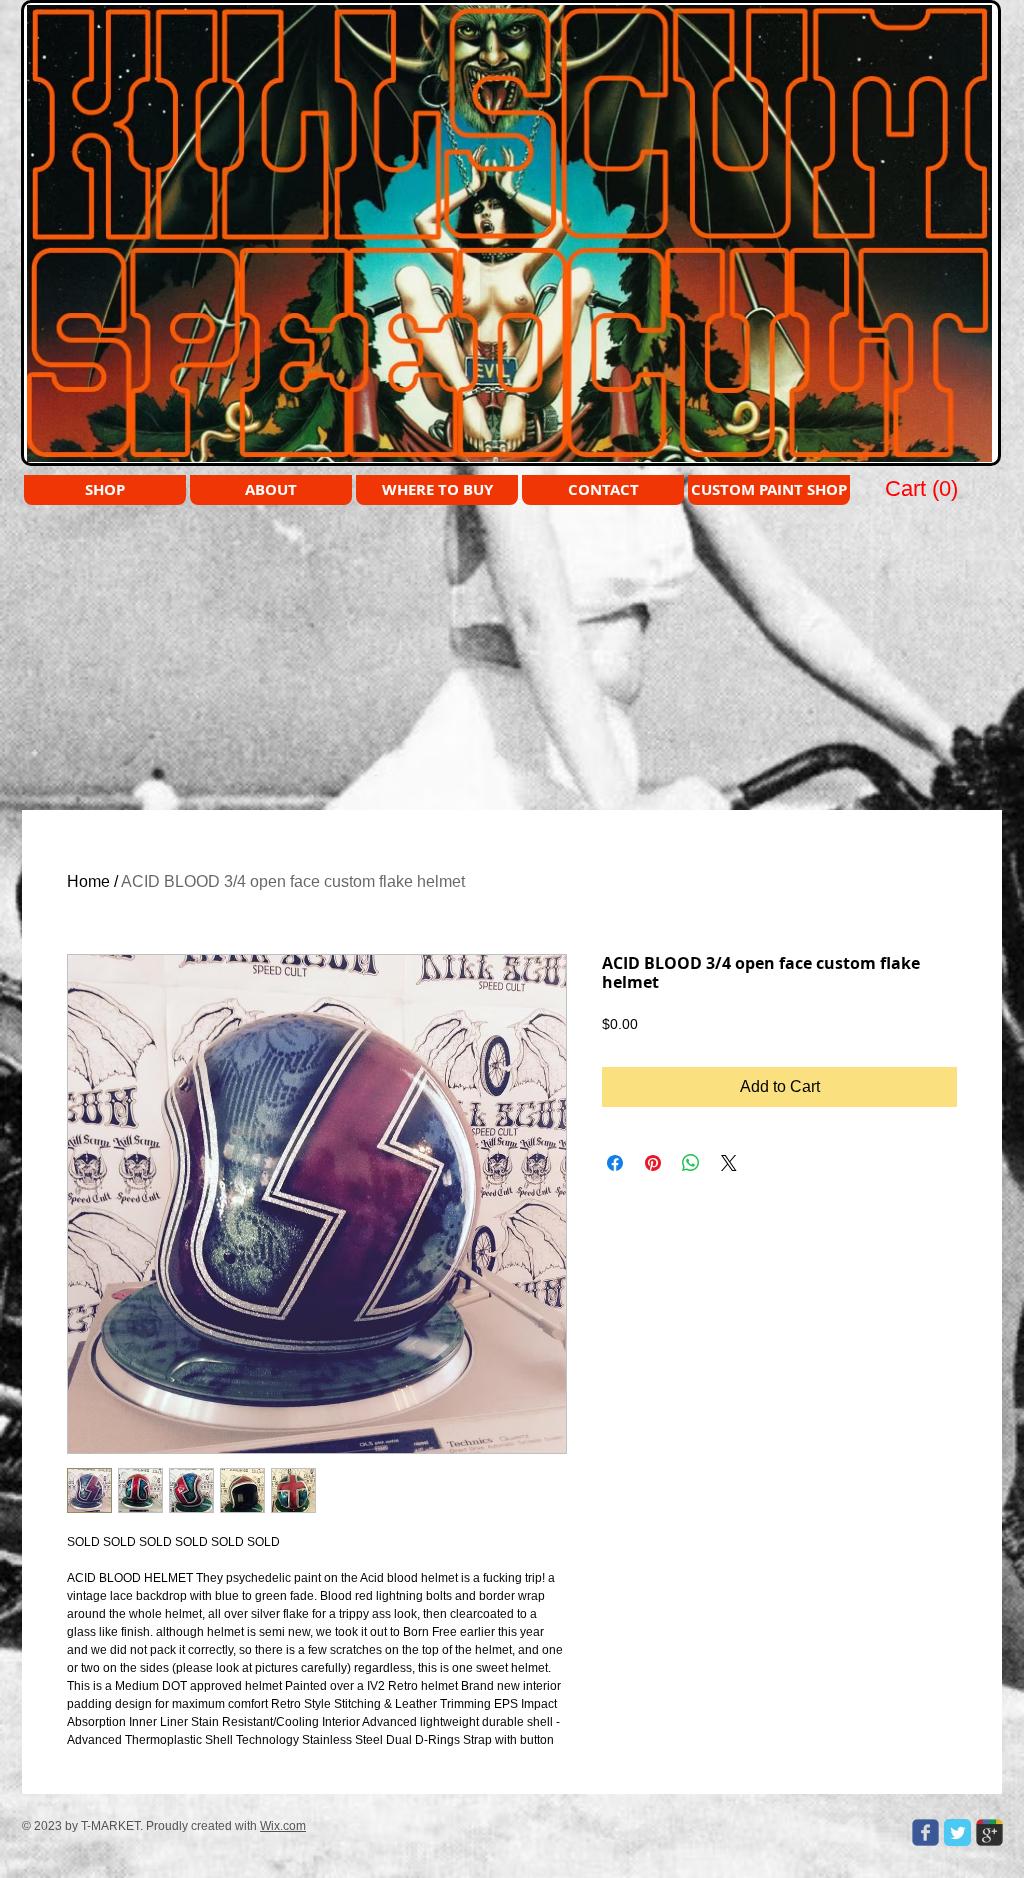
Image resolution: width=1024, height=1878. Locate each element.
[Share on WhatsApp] (691, 1163)
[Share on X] (729, 1163)
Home (88, 881)
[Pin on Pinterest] (653, 1163)
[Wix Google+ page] (989, 1832)
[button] (923, 488)
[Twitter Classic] (957, 1832)
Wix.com (283, 1826)
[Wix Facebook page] (925, 1832)
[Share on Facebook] (615, 1163)
